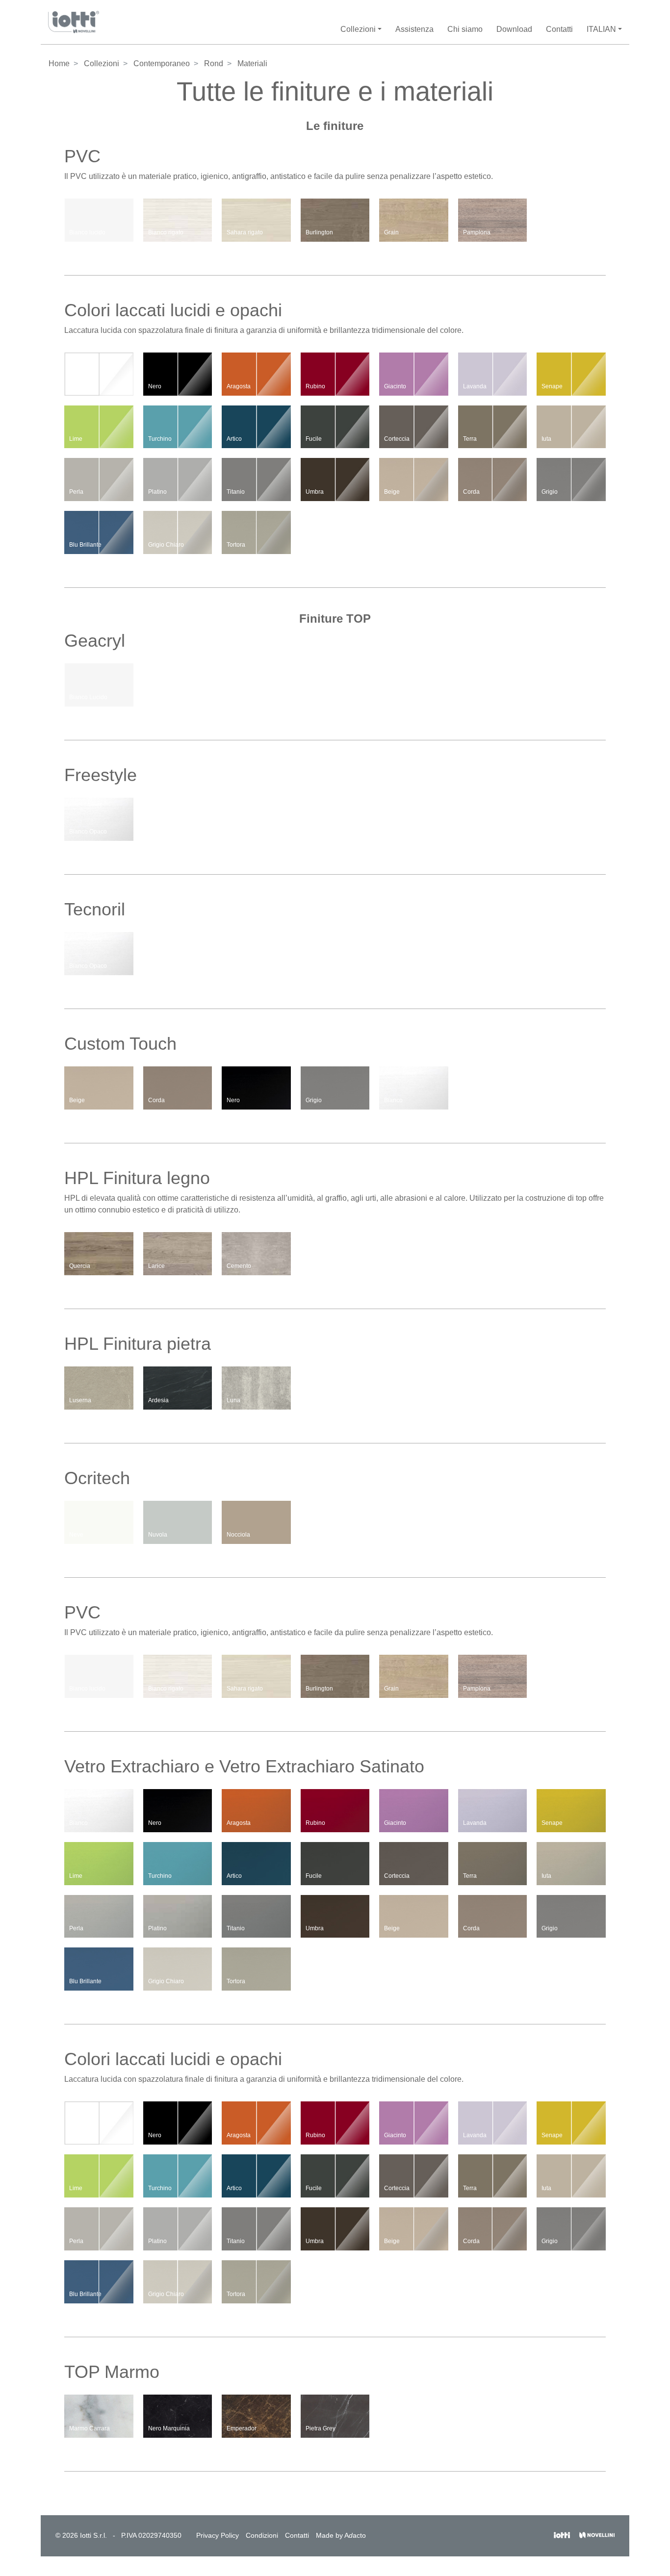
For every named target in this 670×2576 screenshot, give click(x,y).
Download (514, 29)
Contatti (559, 29)
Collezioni (102, 63)
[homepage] (74, 22)
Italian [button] (601, 29)
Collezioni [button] (358, 29)
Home (59, 63)
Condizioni (262, 2535)
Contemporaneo (162, 63)
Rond (214, 63)
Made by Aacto (341, 2535)
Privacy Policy (218, 2535)
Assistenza (414, 29)
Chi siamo (465, 29)
